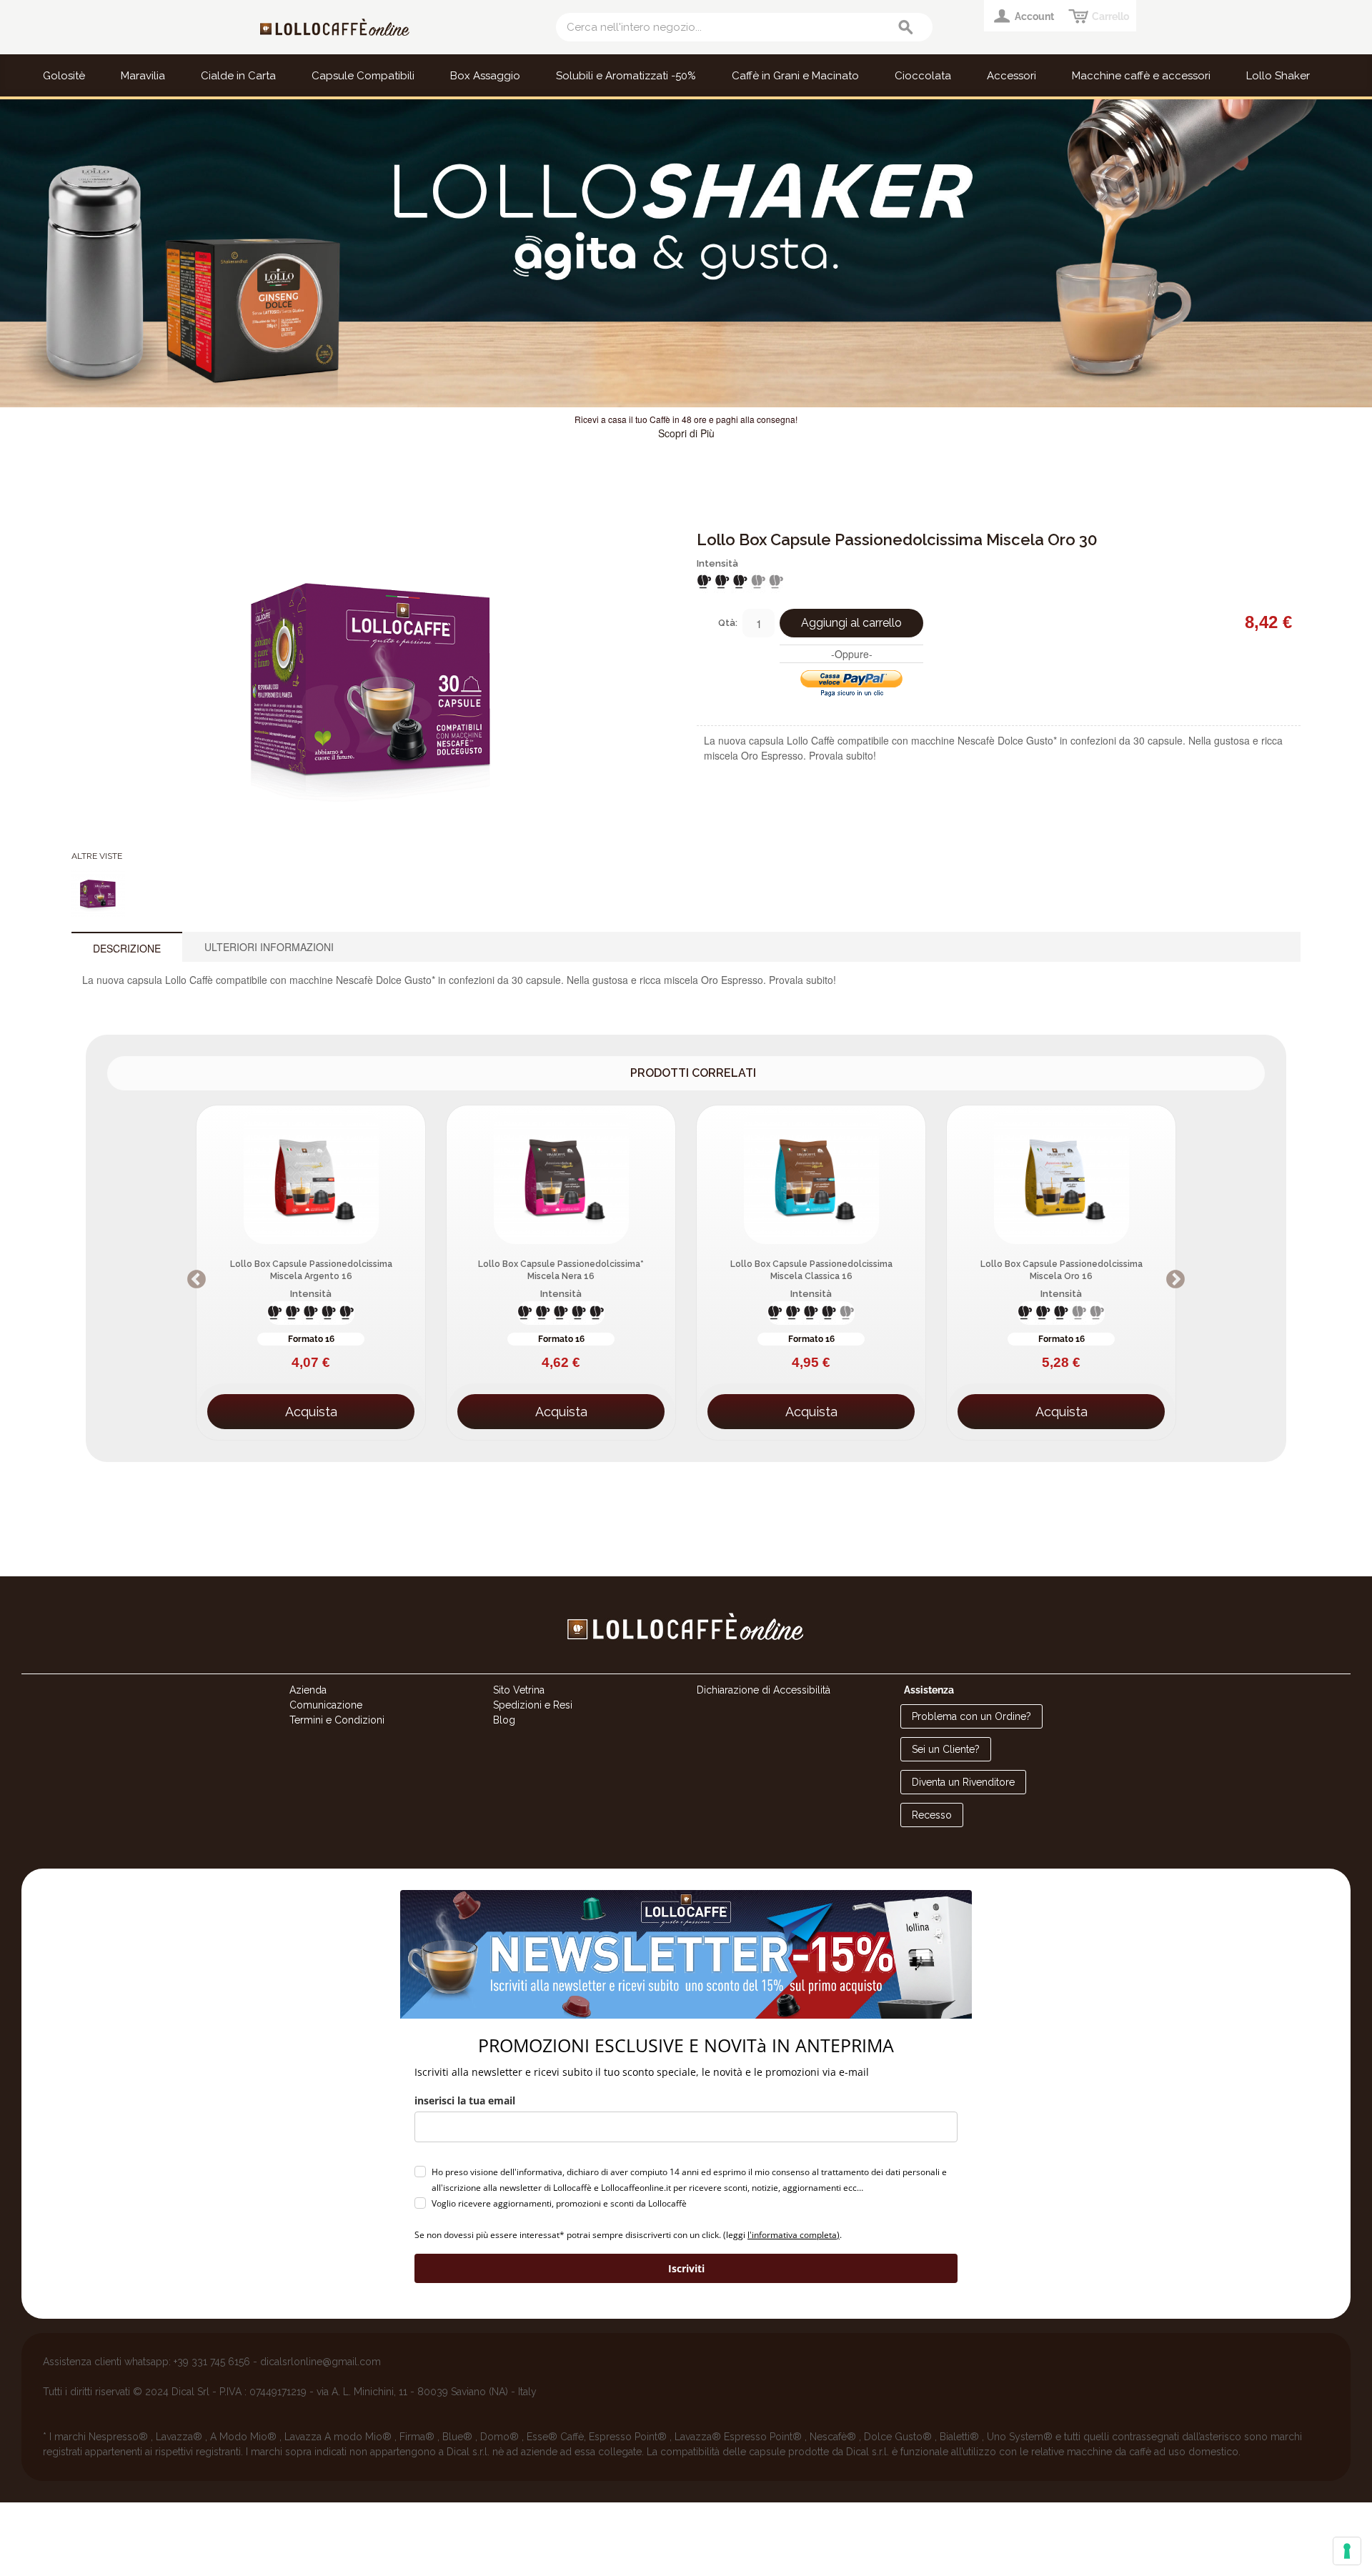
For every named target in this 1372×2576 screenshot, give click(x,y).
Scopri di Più (686, 433)
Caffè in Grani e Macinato (795, 76)
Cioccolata (923, 76)
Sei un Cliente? (946, 1749)
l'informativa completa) (794, 2235)
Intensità (717, 563)
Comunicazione (326, 1705)
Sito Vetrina (519, 1690)
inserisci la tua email (465, 2100)
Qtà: (728, 623)
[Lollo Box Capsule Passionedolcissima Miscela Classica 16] (811, 1175)
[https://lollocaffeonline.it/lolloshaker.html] (686, 253)
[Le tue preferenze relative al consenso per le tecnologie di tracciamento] (1347, 2551)
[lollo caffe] (686, 1666)
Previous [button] (197, 1280)
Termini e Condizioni (337, 1720)
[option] (311, 1273)
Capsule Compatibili (363, 76)
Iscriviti (686, 2268)
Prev (13, 254)
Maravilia (143, 76)
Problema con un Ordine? (971, 1716)
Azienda (308, 1690)
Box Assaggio (485, 76)
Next (1359, 254)
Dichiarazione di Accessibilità (764, 1690)
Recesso (932, 1815)
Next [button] (1175, 1280)
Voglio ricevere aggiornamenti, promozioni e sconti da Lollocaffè (559, 2203)
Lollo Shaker (1278, 76)
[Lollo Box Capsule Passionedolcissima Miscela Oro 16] (1061, 1175)
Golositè (64, 76)
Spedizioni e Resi (533, 1705)
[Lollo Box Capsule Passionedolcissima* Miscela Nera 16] (561, 1175)
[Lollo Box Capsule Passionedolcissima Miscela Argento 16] (311, 1175)
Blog (504, 1720)
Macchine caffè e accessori (1141, 76)
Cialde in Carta (238, 76)
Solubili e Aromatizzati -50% (626, 76)
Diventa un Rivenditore (963, 1782)
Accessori (1011, 76)
